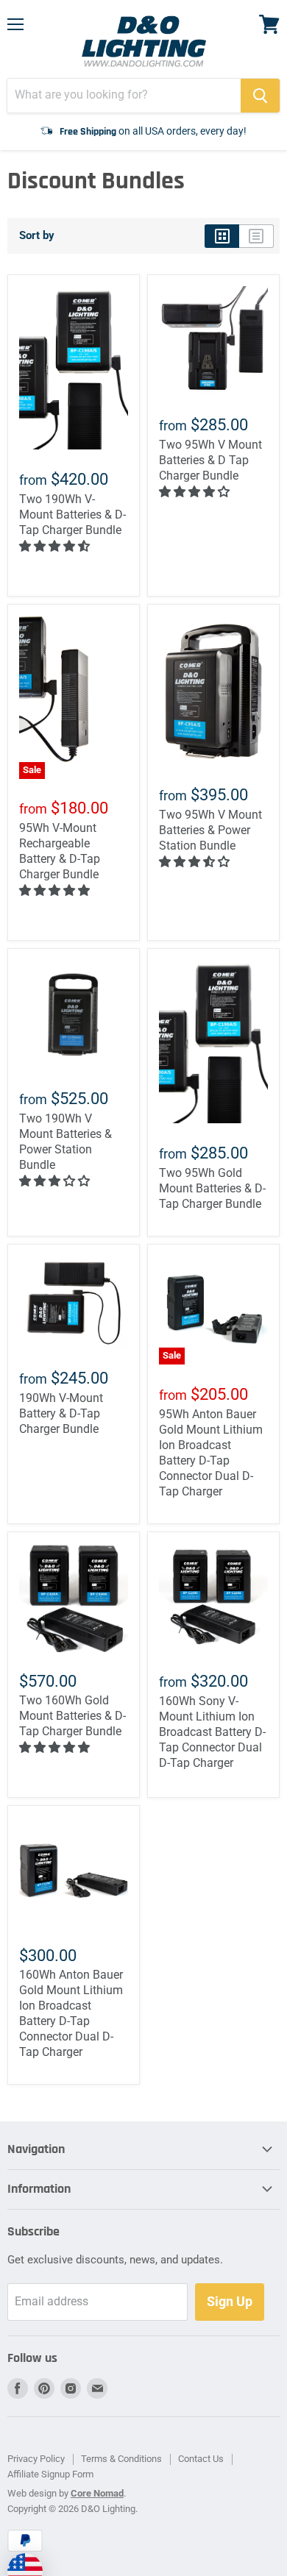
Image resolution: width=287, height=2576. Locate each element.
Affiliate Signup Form (50, 2474)
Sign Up (230, 2301)
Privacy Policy (36, 2459)
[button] (56, 546)
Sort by (37, 236)
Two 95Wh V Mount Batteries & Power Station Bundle (210, 830)
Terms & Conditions (121, 2459)
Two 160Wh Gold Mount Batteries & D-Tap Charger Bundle (72, 1716)
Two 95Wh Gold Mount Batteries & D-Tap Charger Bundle (212, 1188)
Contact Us (201, 2459)
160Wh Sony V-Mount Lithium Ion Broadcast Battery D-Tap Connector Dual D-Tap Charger (212, 1732)
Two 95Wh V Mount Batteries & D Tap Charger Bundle (210, 460)
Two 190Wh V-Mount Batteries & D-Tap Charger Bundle (72, 515)
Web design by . (67, 2493)
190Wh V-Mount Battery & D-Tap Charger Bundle (61, 1413)
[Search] (260, 96)
